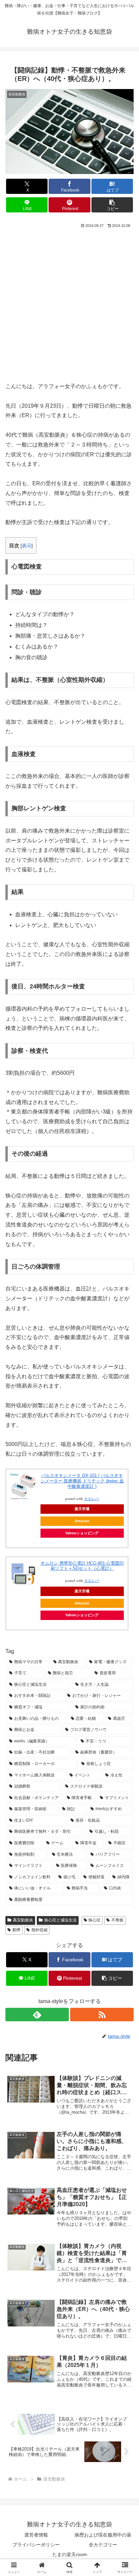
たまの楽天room (70, 2554)
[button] (112, 205)
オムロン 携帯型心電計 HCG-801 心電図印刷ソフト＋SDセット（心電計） (82, 1566)
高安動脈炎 (23, 1920)
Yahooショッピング (82, 1533)
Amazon (82, 1521)
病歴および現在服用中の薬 (103, 2535)
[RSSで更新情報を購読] (102, 2015)
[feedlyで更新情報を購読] (37, 2015)
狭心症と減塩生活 (60, 1920)
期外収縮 (39, 1930)
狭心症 (94, 1920)
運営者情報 (36, 2535)
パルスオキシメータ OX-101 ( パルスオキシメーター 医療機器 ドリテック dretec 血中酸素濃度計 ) (82, 1481)
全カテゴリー (103, 2545)
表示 (27, 546)
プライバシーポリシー (36, 2545)
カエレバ (91, 1581)
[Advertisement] (69, 302)
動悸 (17, 1930)
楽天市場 (82, 1591)
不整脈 (117, 1920)
